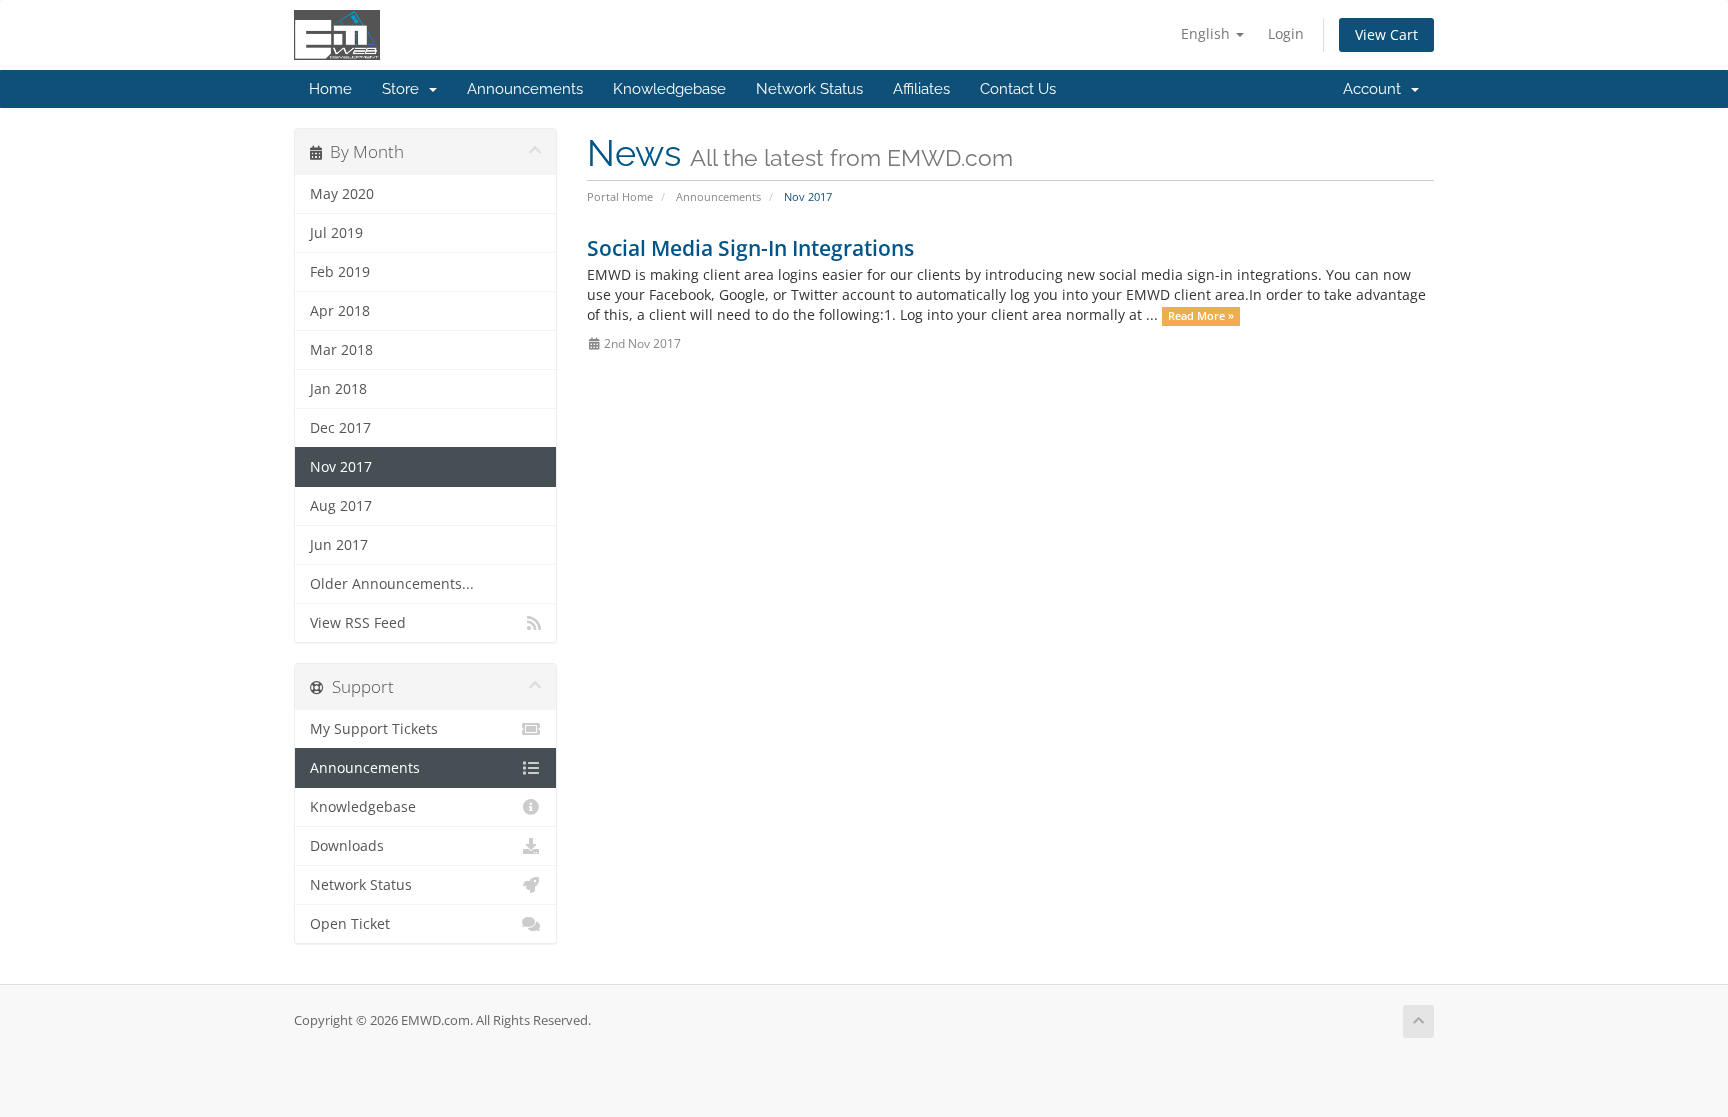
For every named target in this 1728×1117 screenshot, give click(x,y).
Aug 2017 (341, 506)
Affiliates (921, 89)
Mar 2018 (341, 350)
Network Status (809, 89)
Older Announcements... (392, 584)
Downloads (347, 846)
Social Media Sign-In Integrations (750, 248)
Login (1286, 33)
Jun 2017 (339, 545)
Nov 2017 (341, 467)
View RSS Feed (358, 623)
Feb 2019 (340, 272)
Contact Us (1018, 89)
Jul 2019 (336, 233)
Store (404, 89)
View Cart (1386, 34)
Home (330, 89)
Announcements (525, 89)
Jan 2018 (338, 389)
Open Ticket (350, 924)
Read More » (1201, 316)
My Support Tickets (374, 729)
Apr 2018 (340, 311)
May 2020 (342, 194)
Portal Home (620, 196)
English (1207, 33)
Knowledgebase (669, 89)
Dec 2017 (340, 428)
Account (1376, 89)
